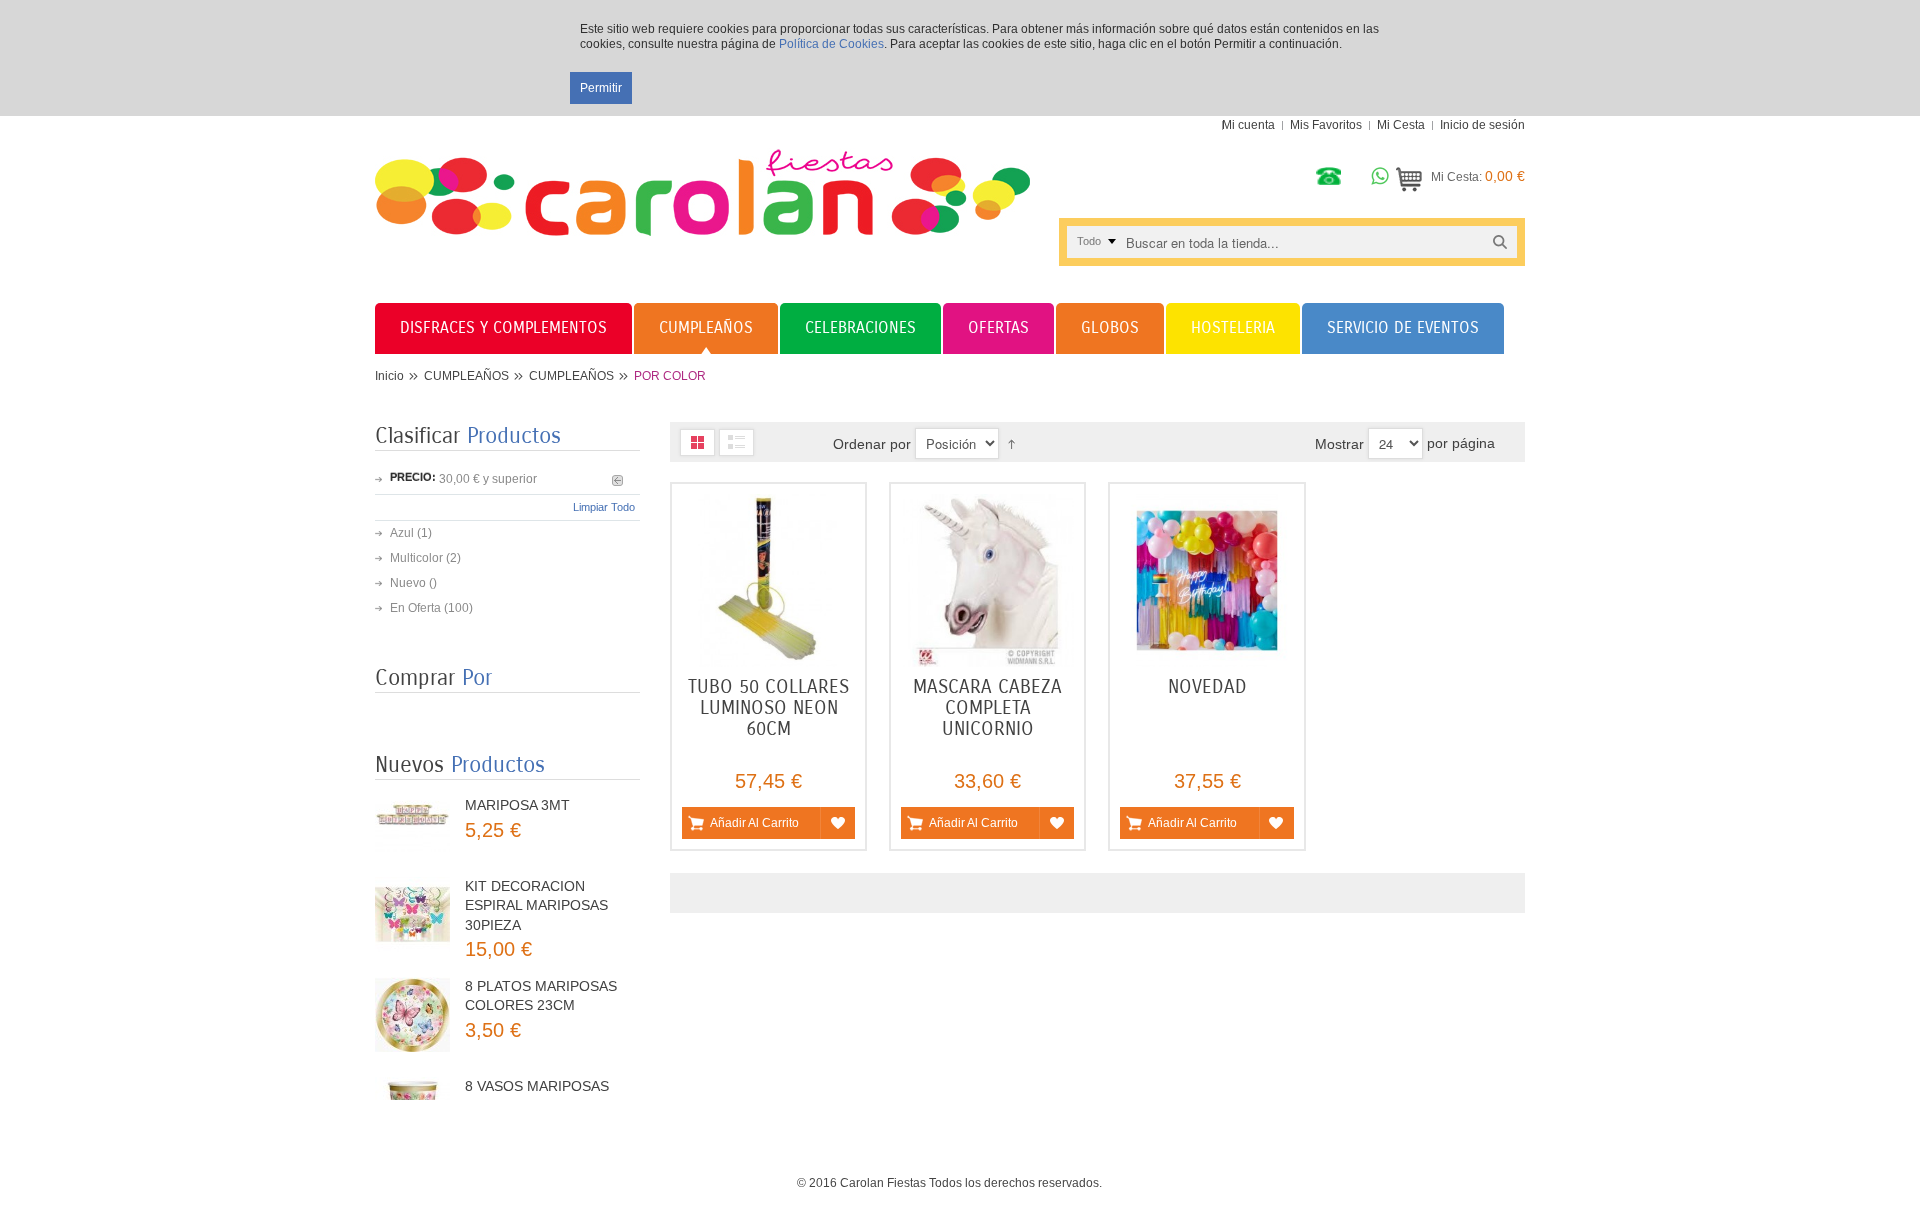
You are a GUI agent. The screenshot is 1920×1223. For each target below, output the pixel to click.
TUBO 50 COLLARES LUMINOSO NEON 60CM (768, 707)
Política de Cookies (831, 44)
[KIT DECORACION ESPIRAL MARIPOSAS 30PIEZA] (412, 876)
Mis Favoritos (1326, 125)
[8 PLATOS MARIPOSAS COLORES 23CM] (412, 976)
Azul (402, 533)
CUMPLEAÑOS (466, 376)
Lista (736, 442)
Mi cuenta (1248, 125)
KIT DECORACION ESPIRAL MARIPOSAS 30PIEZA (536, 867)
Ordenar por (872, 444)
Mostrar (1339, 444)
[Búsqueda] (1500, 241)
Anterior (617, 480)
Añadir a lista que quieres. (837, 823)
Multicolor (416, 558)
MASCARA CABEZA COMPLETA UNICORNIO (987, 707)
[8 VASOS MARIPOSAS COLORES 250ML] (412, 1076)
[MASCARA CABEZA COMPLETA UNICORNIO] (987, 580)
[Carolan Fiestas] (702, 176)
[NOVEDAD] (1206, 580)
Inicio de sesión (1482, 125)
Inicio (389, 376)
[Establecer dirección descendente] (1011, 444)
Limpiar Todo (604, 507)
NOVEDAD (1207, 686)
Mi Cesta (1401, 125)
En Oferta (415, 608)
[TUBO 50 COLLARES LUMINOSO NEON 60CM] (768, 580)
